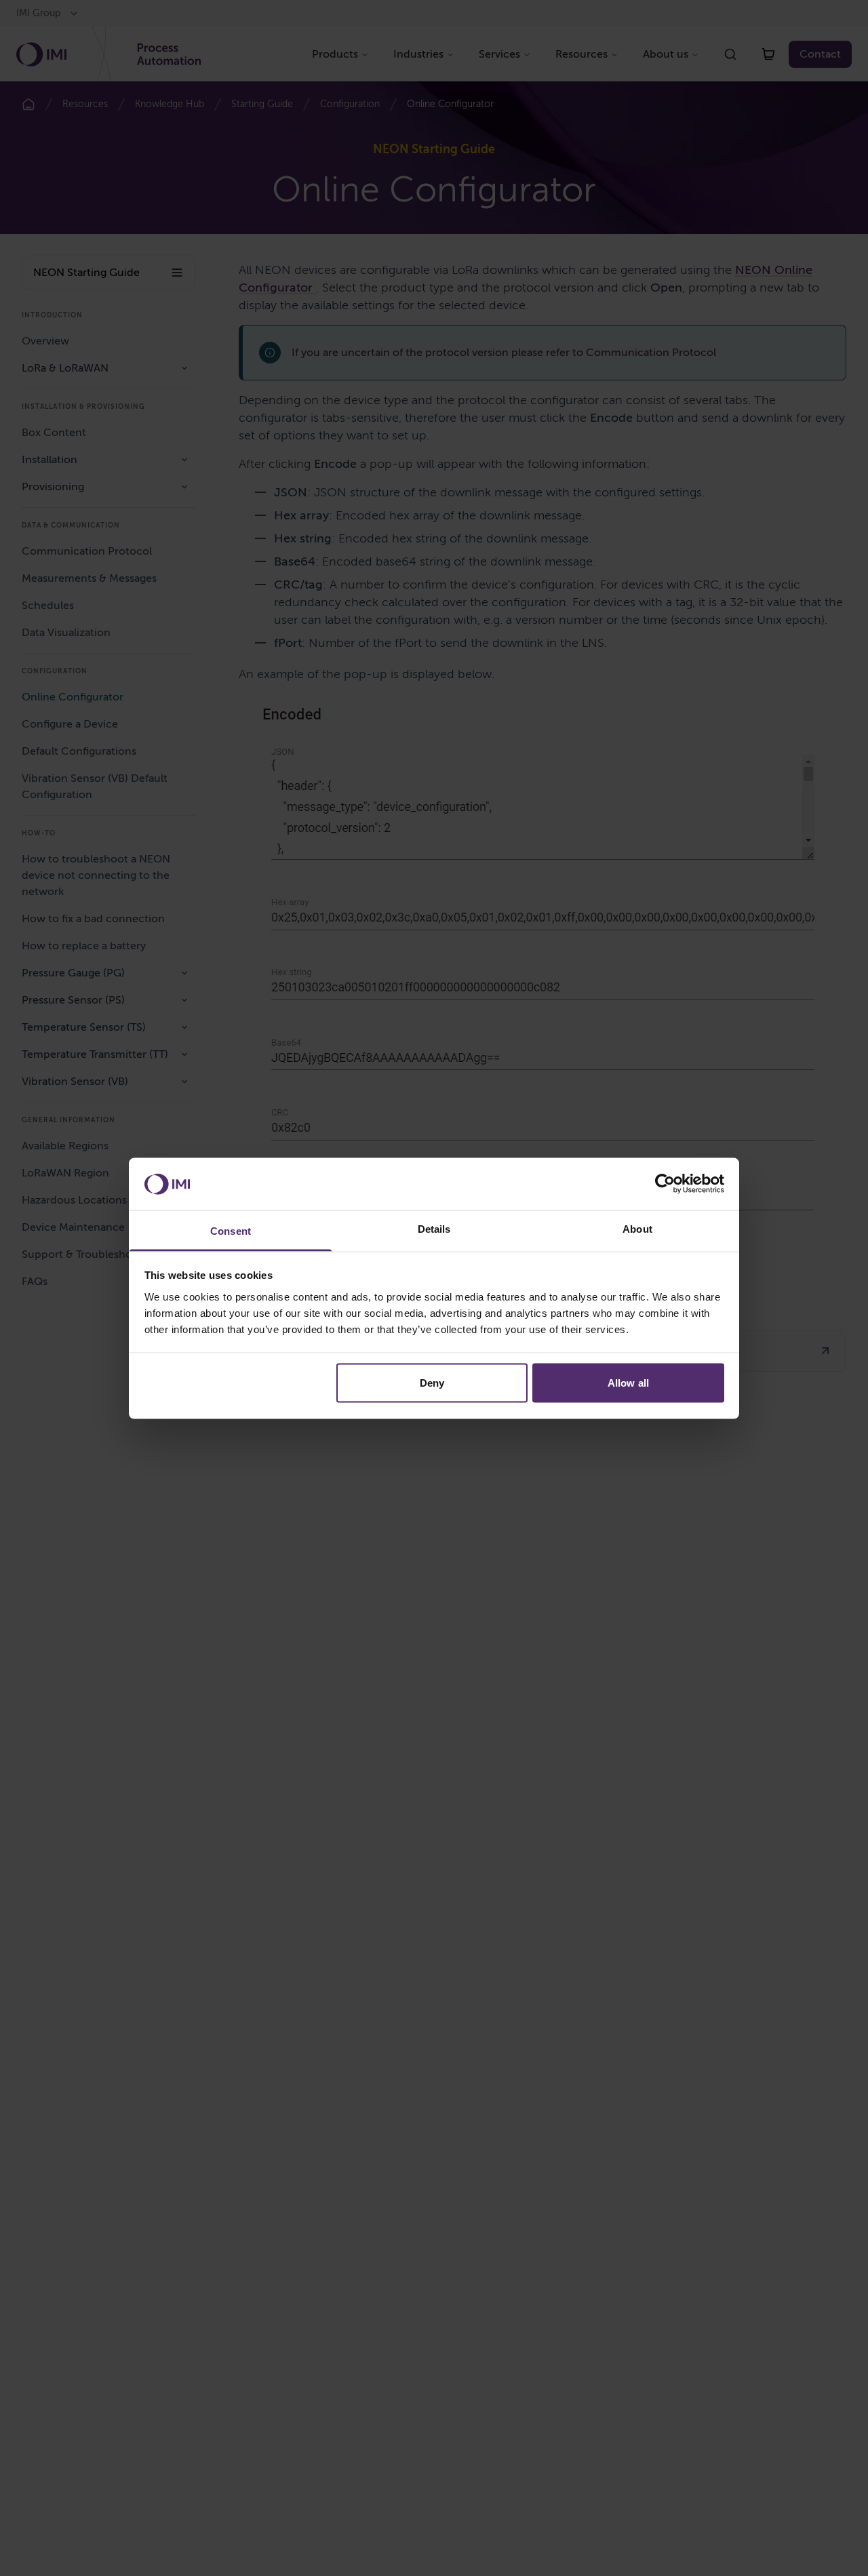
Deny (432, 1382)
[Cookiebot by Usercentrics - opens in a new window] (665, 1183)
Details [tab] (434, 1228)
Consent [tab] (231, 1230)
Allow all (628, 1382)
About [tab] (637, 1228)
